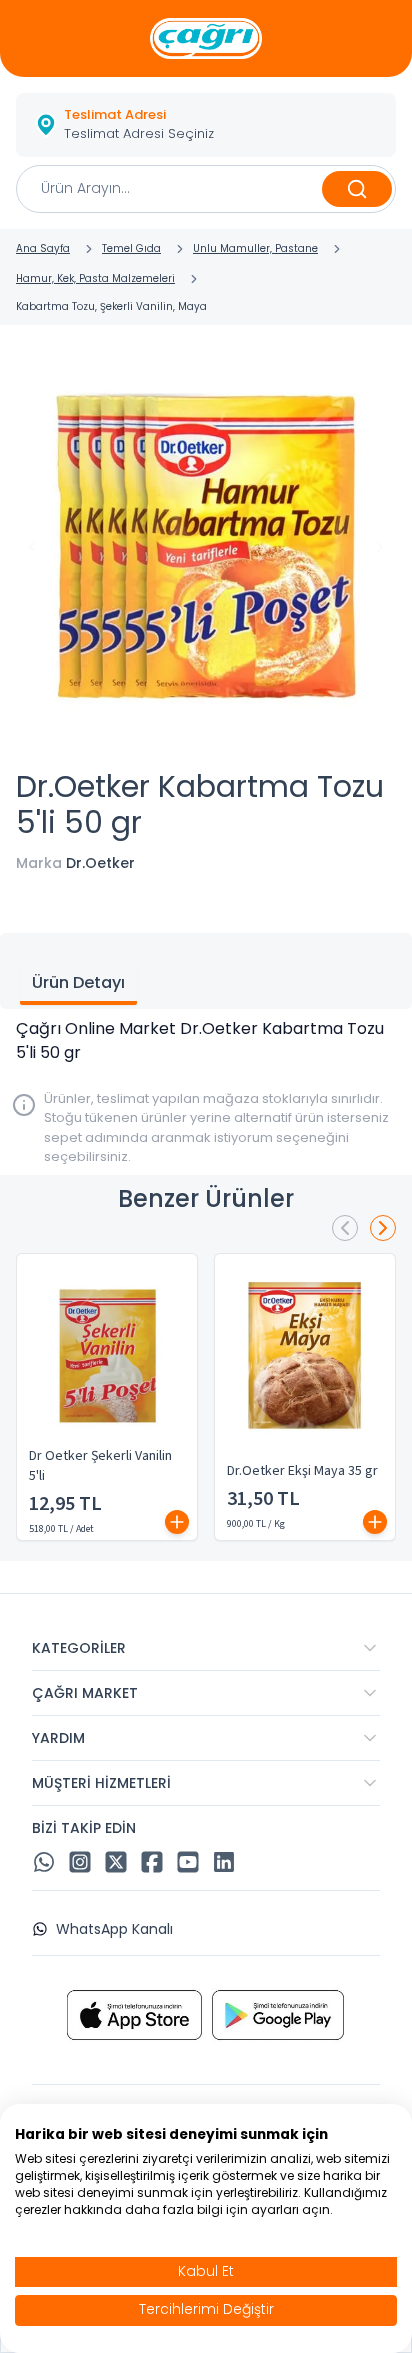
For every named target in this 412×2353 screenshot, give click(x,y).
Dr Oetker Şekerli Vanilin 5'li (100, 1466)
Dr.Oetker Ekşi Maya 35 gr (302, 1471)
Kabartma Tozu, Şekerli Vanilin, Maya (111, 306)
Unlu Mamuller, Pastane (255, 248)
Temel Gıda (131, 248)
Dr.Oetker (100, 863)
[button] (206, 125)
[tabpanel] (206, 1041)
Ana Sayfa (43, 248)
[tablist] (206, 971)
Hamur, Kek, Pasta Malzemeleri (95, 278)
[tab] (78, 985)
